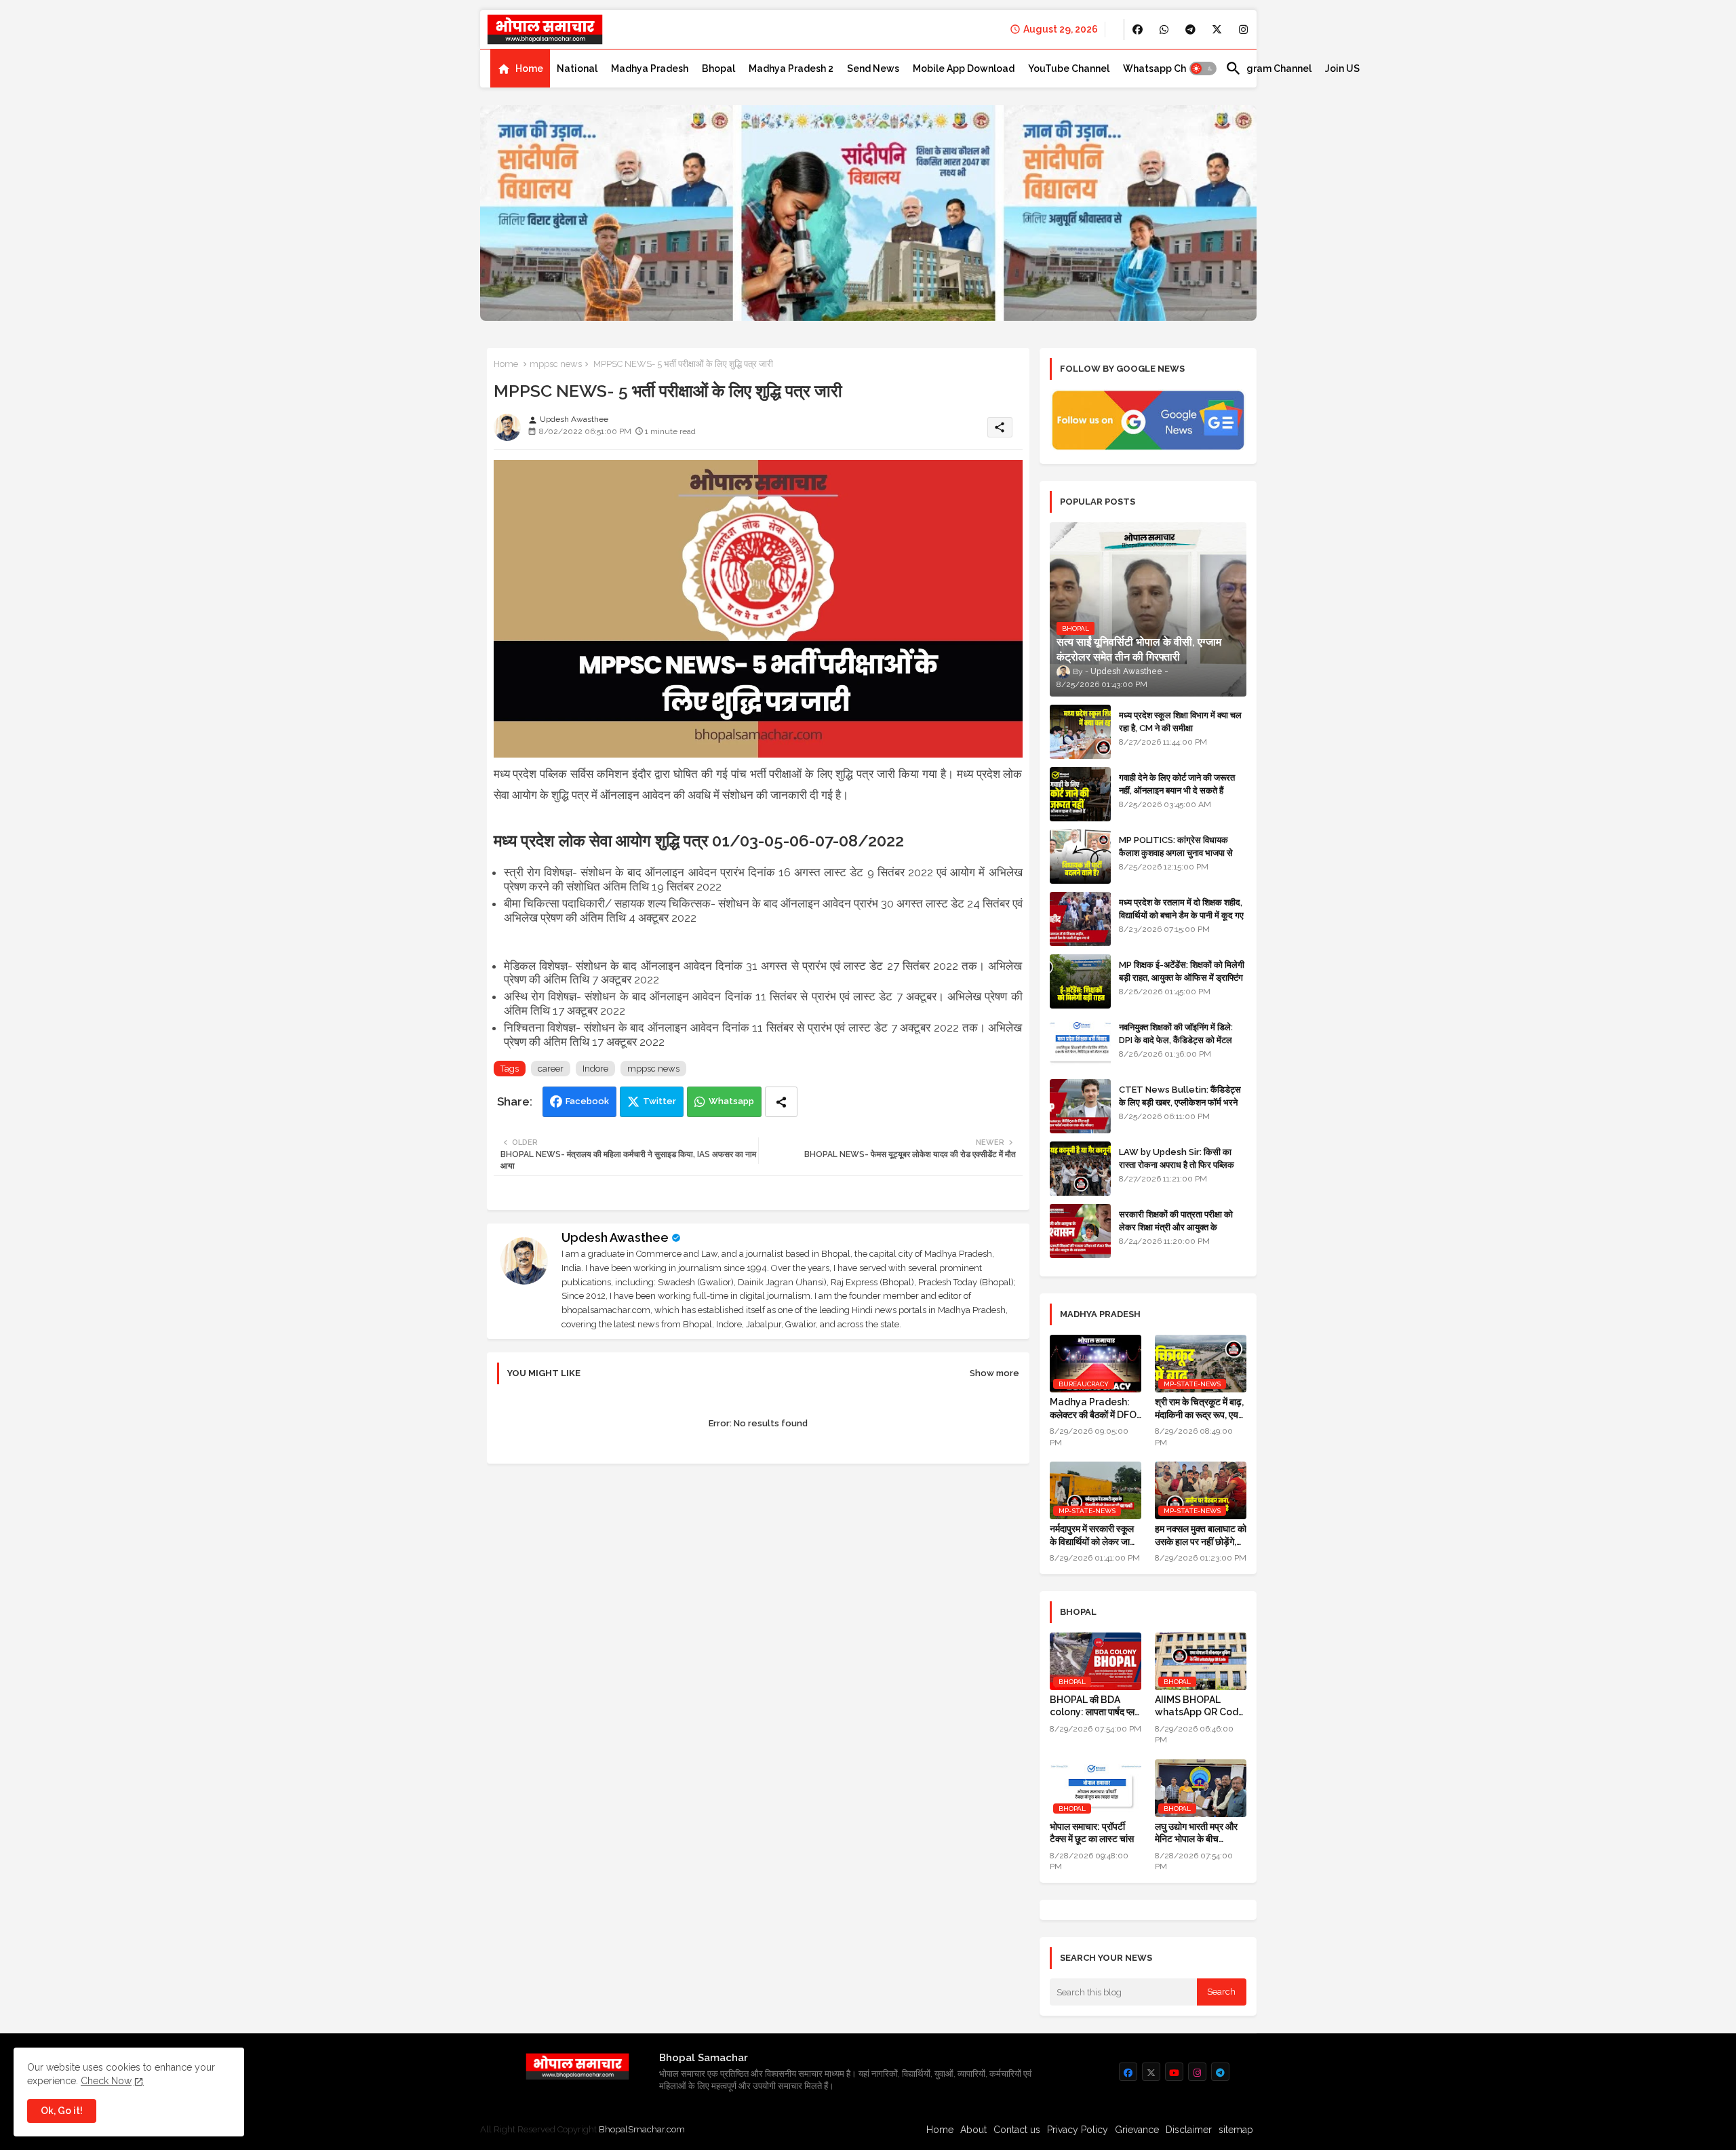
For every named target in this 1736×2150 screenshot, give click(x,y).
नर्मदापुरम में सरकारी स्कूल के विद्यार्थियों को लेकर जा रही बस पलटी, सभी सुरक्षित (1093, 1535)
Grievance (1137, 2130)
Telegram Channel (1268, 69)
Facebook (587, 1101)
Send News (873, 69)
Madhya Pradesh (650, 69)
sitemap (1236, 2130)
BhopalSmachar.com (642, 2129)
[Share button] (781, 1102)
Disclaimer (1189, 2130)
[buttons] (1138, 30)
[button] (1203, 69)
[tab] (520, 69)
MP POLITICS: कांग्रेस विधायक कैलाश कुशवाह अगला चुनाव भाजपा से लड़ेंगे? (1176, 852)
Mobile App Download (964, 69)
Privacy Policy (1078, 2130)
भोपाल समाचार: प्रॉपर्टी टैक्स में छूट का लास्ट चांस (1092, 1833)
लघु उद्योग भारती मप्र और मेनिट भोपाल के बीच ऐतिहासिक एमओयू (1196, 1833)
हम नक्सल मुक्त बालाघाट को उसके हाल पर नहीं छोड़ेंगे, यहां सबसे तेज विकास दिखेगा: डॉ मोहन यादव (1201, 1535)
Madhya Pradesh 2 (791, 69)
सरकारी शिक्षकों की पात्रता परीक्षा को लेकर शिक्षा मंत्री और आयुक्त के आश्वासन (1176, 1227)
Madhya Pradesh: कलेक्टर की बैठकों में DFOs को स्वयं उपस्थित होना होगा (1096, 1408)
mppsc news (556, 364)
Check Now (106, 2081)
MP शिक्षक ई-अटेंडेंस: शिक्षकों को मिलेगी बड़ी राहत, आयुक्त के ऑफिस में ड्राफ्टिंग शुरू (1182, 977)
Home (529, 69)
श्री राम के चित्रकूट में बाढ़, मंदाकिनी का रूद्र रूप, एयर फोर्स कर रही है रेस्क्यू (1199, 1408)
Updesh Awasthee (615, 1237)
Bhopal (718, 69)
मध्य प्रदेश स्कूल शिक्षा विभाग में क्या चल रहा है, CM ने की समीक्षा (1180, 721)
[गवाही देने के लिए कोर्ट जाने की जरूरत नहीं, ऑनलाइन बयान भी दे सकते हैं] (1080, 794)
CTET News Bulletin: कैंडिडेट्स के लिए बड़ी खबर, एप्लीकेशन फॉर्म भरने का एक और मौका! (1180, 1102)
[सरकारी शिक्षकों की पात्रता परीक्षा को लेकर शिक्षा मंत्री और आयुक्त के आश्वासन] (1080, 1231)
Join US (1342, 69)
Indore (595, 1069)
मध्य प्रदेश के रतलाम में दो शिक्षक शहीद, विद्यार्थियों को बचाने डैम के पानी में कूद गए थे (1181, 915)
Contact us (1017, 2130)
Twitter (659, 1101)
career (551, 1069)
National (577, 69)
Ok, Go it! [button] (62, 2111)
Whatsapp (731, 1101)
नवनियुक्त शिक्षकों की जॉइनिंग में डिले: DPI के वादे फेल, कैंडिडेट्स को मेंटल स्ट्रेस (1176, 1039)
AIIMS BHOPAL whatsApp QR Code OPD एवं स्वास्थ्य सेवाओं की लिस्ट (1200, 1706)
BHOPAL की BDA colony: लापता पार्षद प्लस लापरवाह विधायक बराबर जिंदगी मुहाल (1095, 1706)
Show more (994, 1373)
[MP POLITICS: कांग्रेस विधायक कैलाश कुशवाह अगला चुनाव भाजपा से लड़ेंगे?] (1080, 857)
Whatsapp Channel (1167, 69)
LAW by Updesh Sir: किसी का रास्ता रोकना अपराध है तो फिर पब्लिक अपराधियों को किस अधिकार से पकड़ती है (1182, 1164)
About (973, 2130)
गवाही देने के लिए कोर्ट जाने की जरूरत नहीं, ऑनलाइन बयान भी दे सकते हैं (1177, 784)
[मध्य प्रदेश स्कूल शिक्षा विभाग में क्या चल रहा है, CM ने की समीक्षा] (1080, 732)
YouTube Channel (1069, 69)
